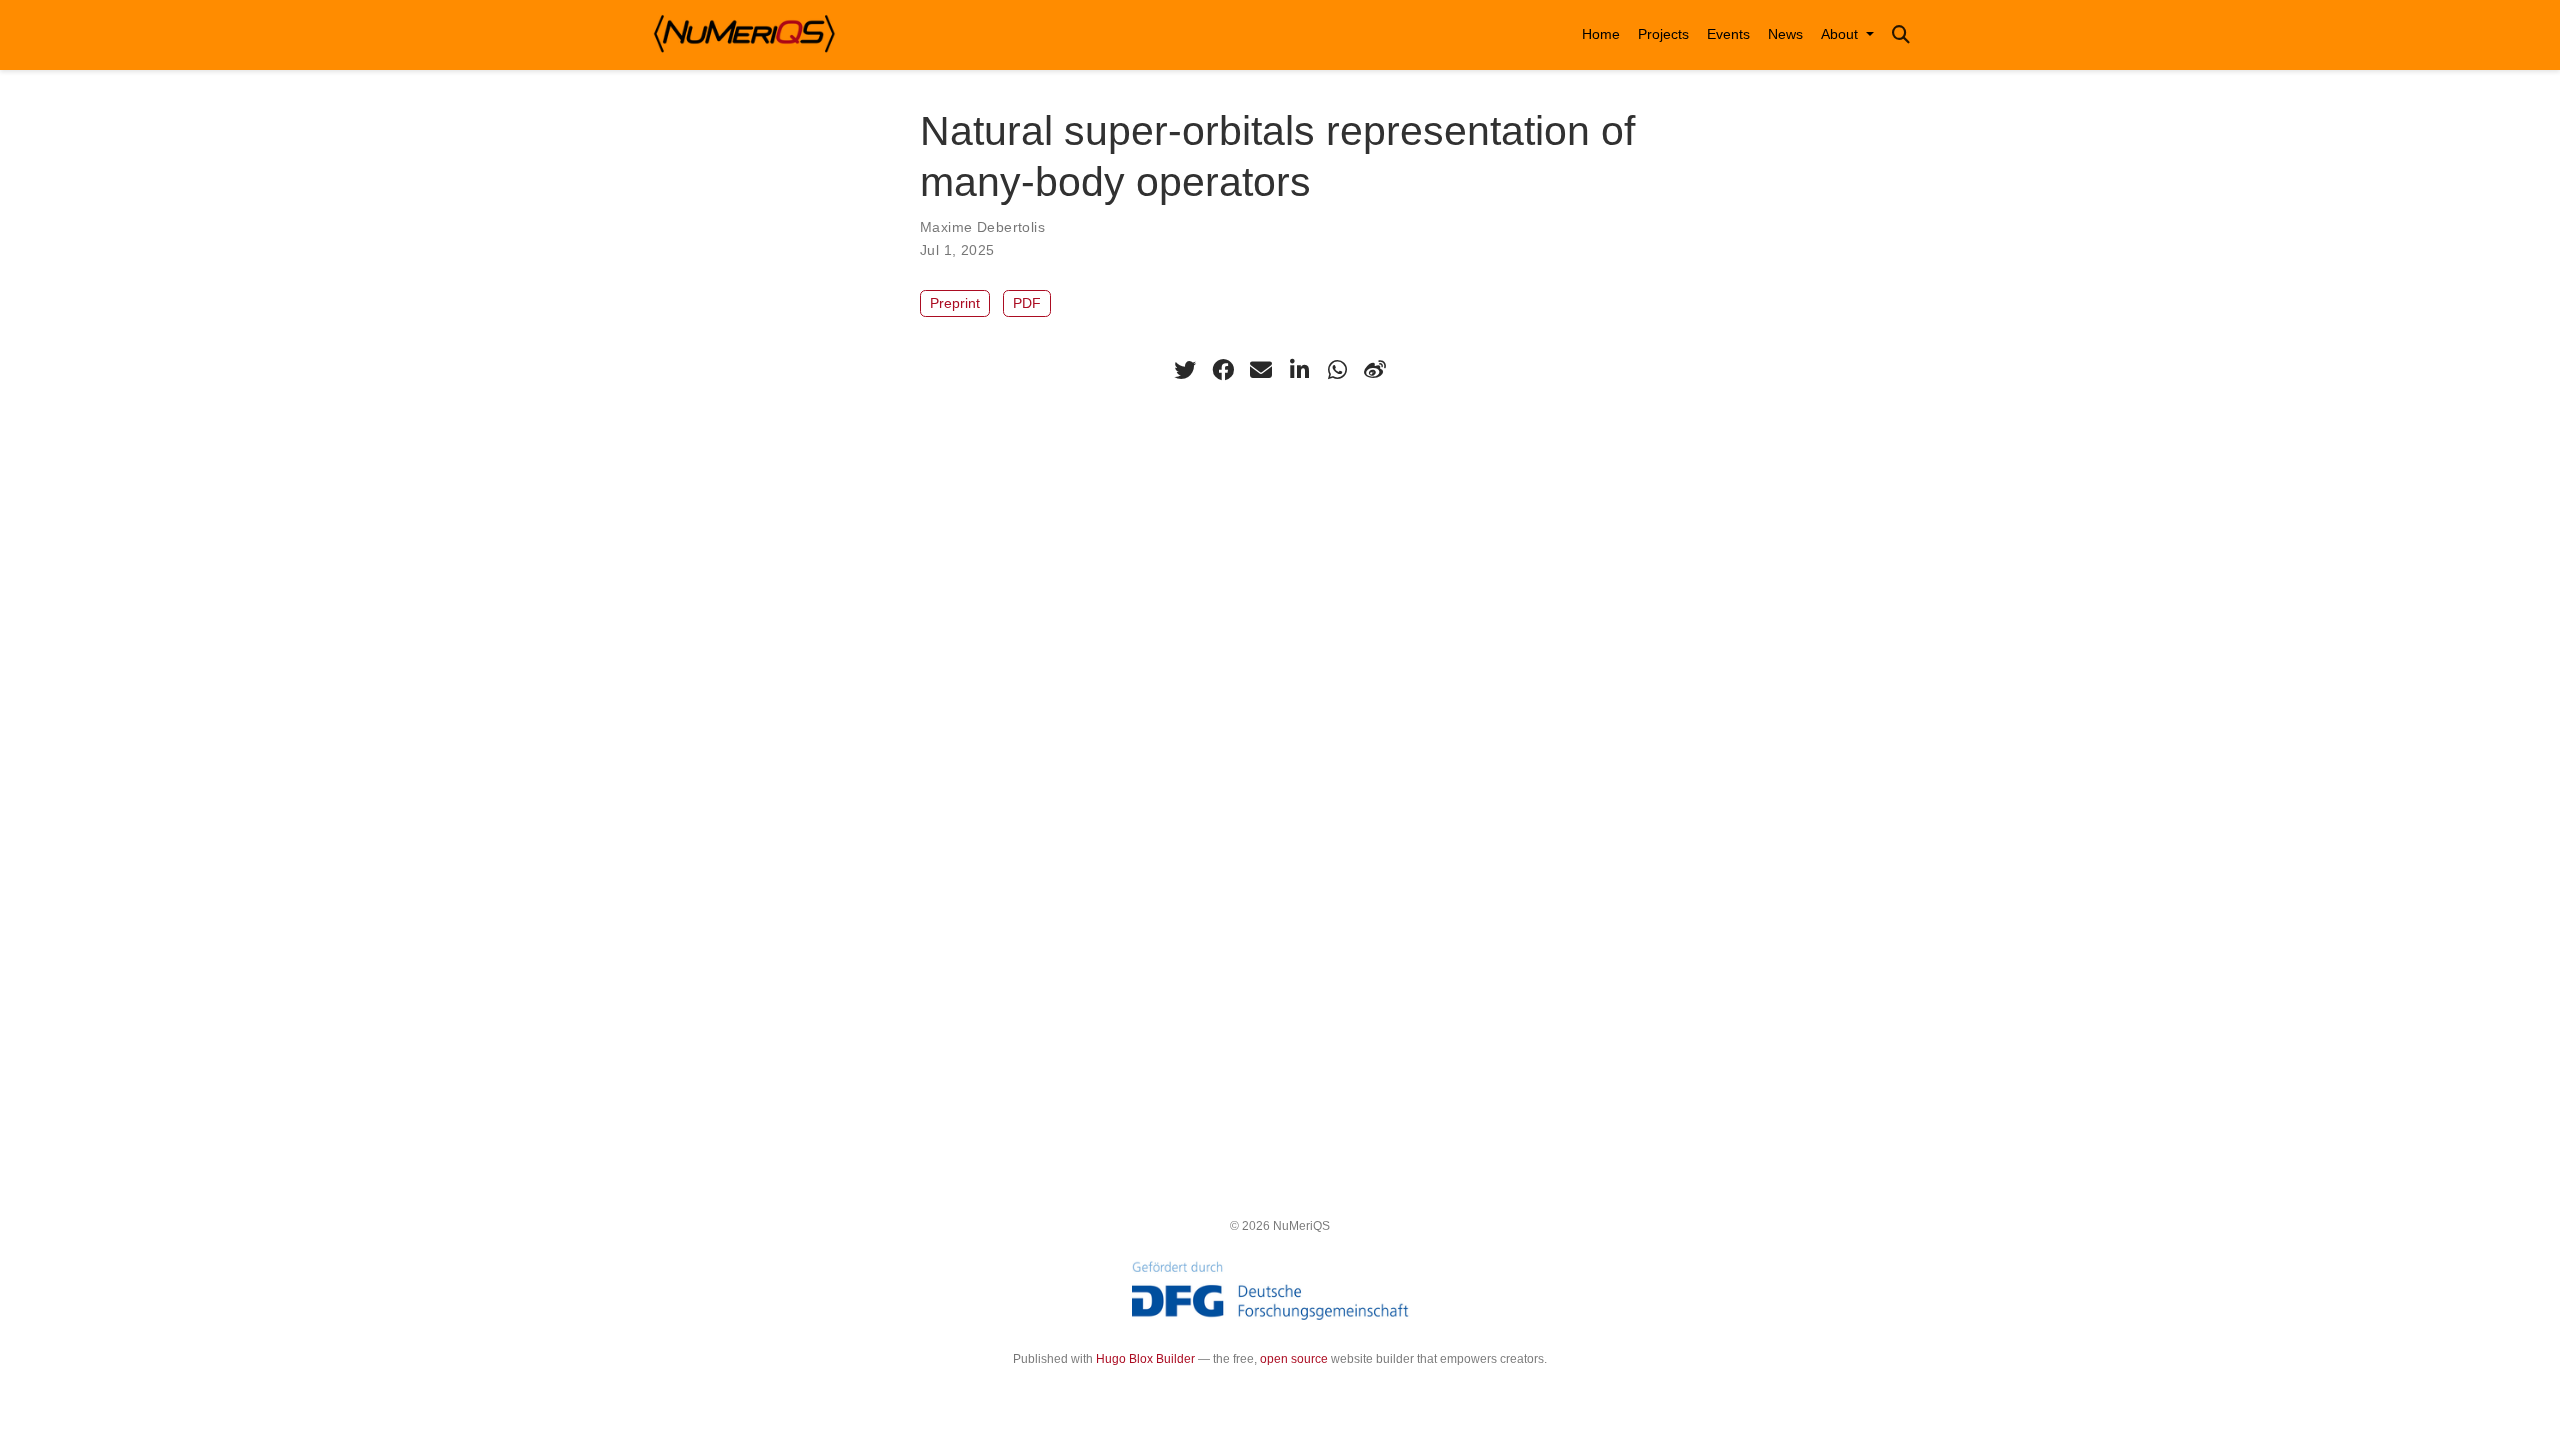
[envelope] (1261, 370)
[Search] (1901, 35)
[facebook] (1223, 370)
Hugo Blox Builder (1145, 1359)
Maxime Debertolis (982, 227)
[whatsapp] (1337, 370)
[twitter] (1185, 370)
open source (1294, 1359)
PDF (1027, 303)
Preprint (955, 303)
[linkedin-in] (1299, 370)
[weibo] (1375, 370)
